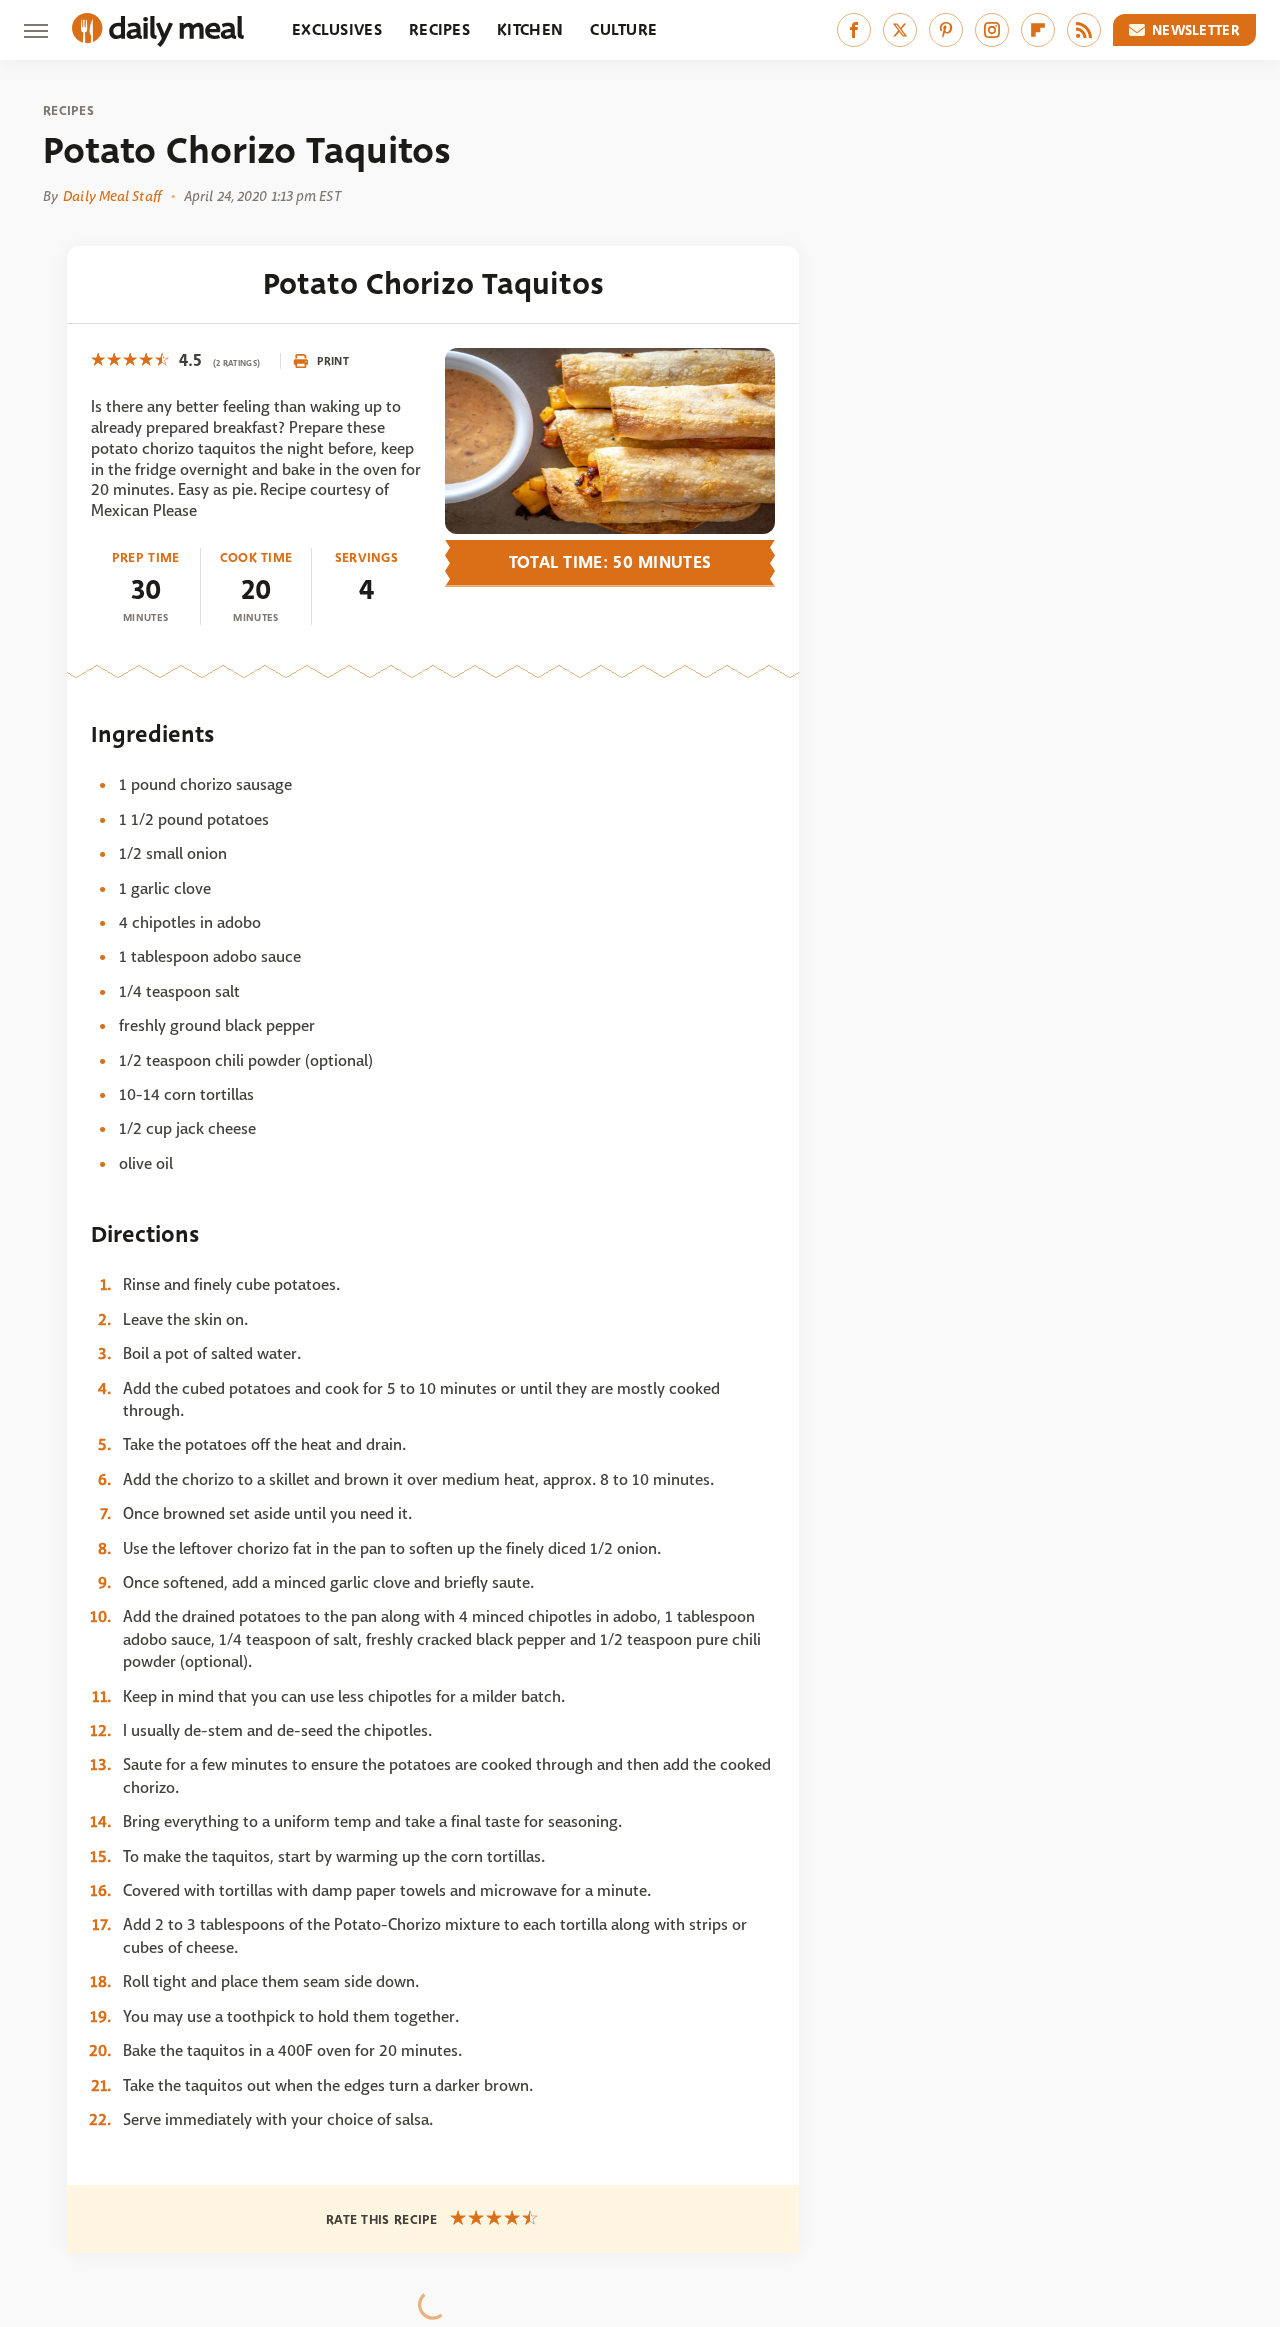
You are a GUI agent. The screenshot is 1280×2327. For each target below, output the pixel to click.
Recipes (439, 29)
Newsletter (1196, 30)
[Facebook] (854, 30)
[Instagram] (992, 30)
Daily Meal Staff (112, 196)
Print (333, 361)
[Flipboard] (1038, 30)
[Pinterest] (946, 30)
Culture (623, 29)
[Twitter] (900, 30)
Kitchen (530, 29)
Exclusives (337, 29)
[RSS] (1084, 30)
